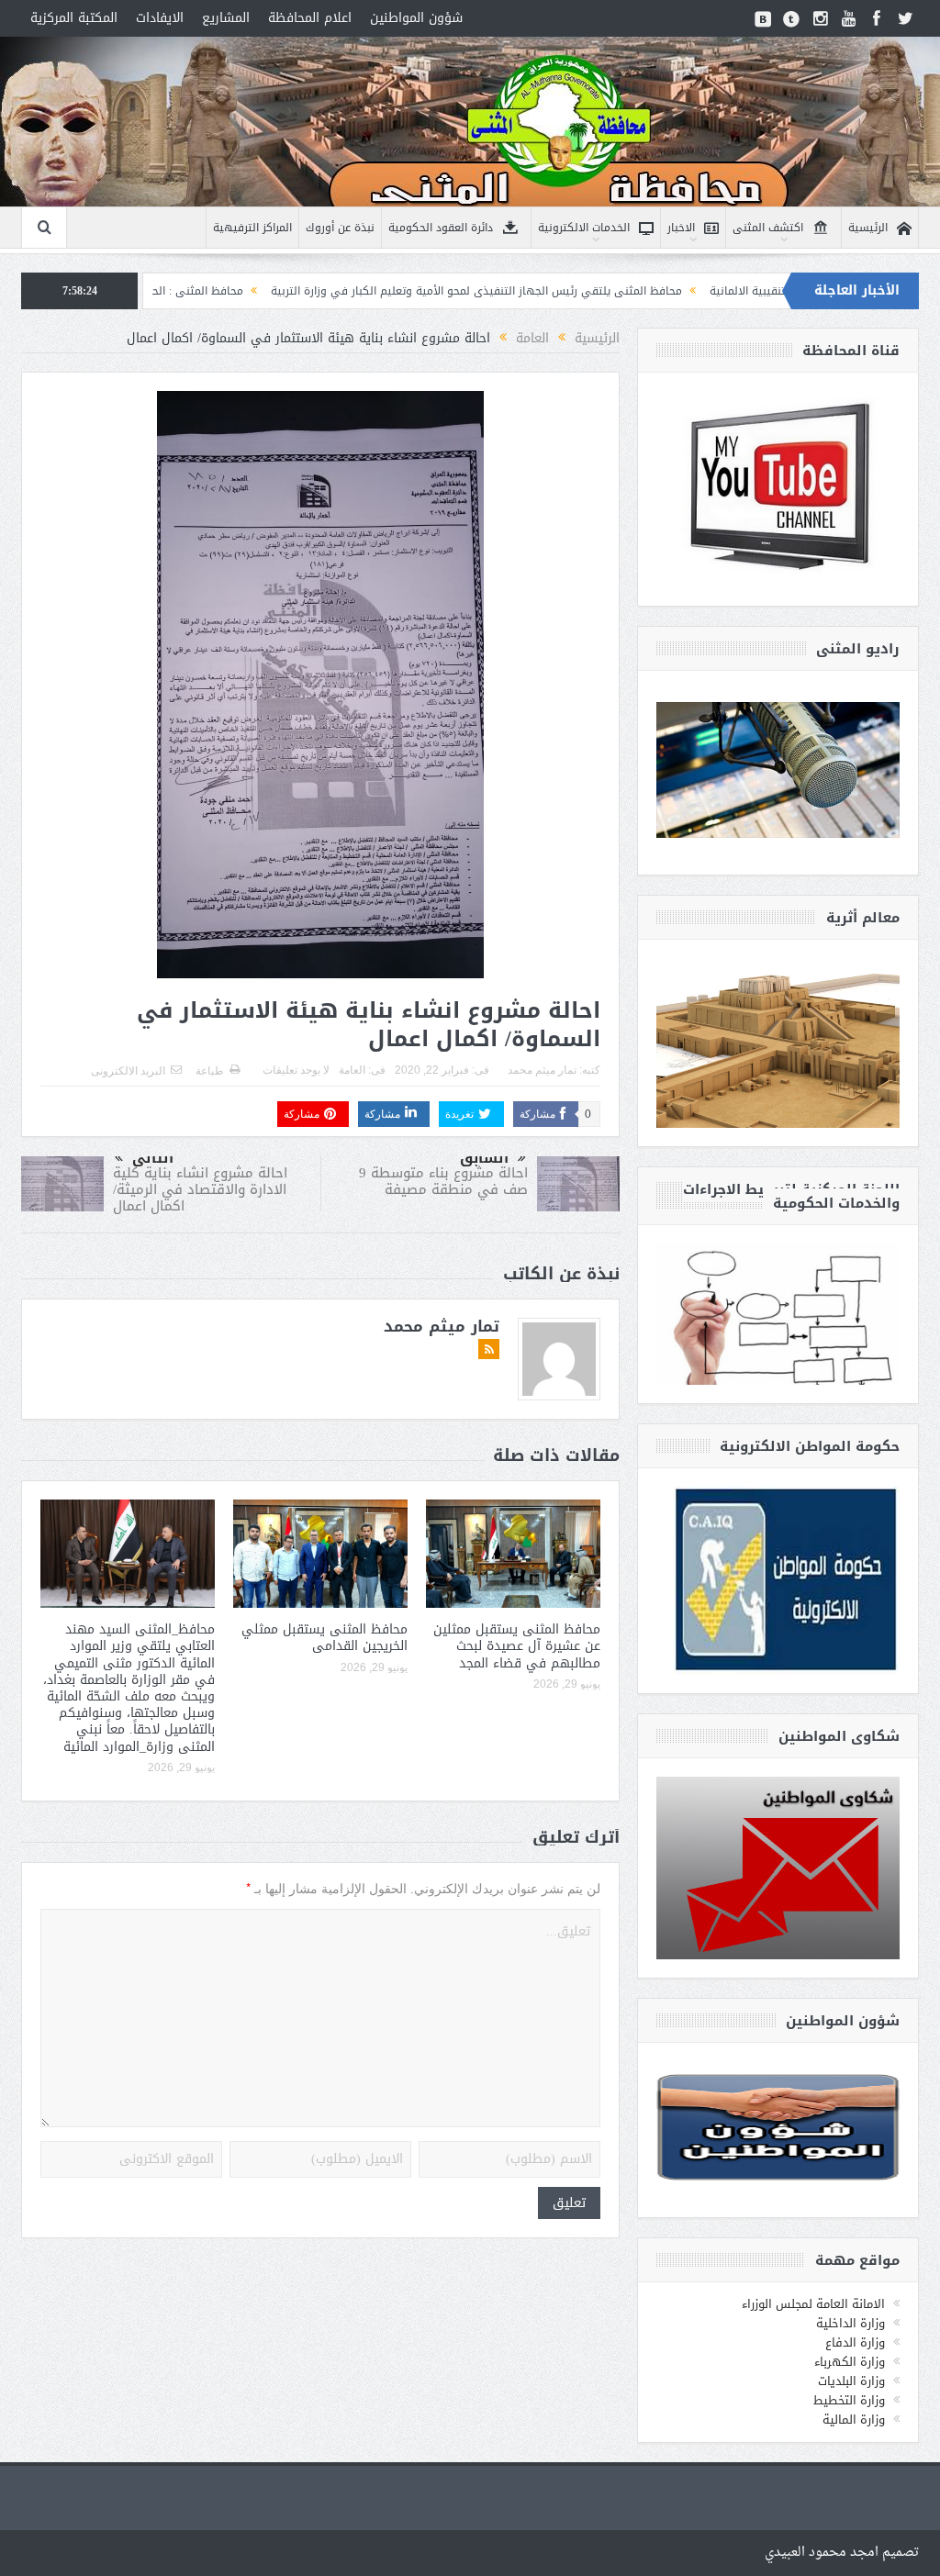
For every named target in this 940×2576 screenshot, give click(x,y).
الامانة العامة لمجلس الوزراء (813, 2304)
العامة (352, 1070)
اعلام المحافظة (310, 18)
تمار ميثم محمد (542, 1070)
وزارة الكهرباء (850, 2362)
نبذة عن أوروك (340, 228)
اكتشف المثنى (768, 228)
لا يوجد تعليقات (296, 1070)
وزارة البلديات (851, 2381)
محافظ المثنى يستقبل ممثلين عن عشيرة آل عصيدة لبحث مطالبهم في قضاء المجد (517, 1646)
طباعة (210, 1071)
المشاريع (226, 18)
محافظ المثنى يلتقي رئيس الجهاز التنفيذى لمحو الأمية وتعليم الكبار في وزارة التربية (585, 291)
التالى (153, 1158)
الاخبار (681, 228)
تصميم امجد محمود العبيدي (842, 2553)
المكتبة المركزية (74, 18)
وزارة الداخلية (850, 2323)
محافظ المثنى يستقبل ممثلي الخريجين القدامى (325, 1638)
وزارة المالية (854, 2420)
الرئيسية (868, 228)
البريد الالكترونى (128, 1071)
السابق (484, 1158)
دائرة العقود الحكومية (441, 228)
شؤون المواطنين (416, 18)
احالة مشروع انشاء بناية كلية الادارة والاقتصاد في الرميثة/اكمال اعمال (200, 1189)
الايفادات (160, 18)
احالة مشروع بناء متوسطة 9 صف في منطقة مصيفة (443, 1181)
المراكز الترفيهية (252, 228)
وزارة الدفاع (855, 2342)
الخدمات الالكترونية (584, 228)
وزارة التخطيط (849, 2400)
